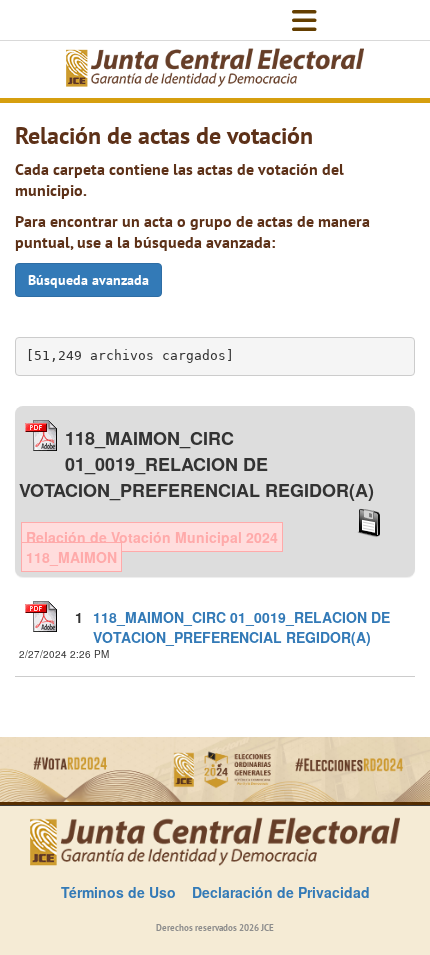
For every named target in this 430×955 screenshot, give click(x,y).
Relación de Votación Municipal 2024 (152, 537)
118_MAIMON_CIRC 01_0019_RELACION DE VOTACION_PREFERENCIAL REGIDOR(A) (241, 627)
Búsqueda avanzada (88, 280)
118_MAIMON (71, 557)
